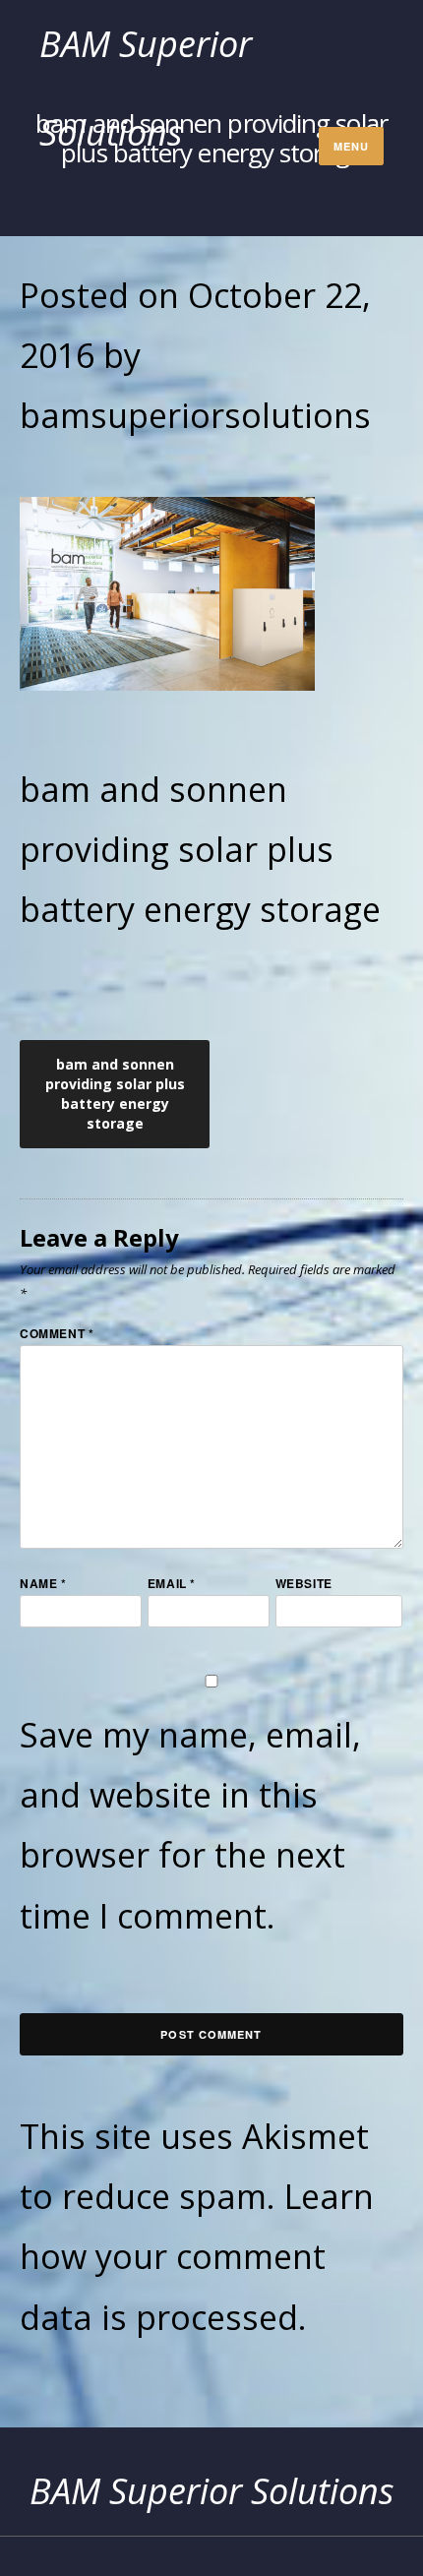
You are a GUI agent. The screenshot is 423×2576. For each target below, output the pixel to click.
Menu (351, 146)
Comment (57, 1333)
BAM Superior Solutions (212, 2491)
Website (304, 1583)
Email (172, 1583)
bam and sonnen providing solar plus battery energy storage (115, 1094)
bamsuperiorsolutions (195, 415)
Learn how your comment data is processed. (197, 2256)
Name (43, 1583)
